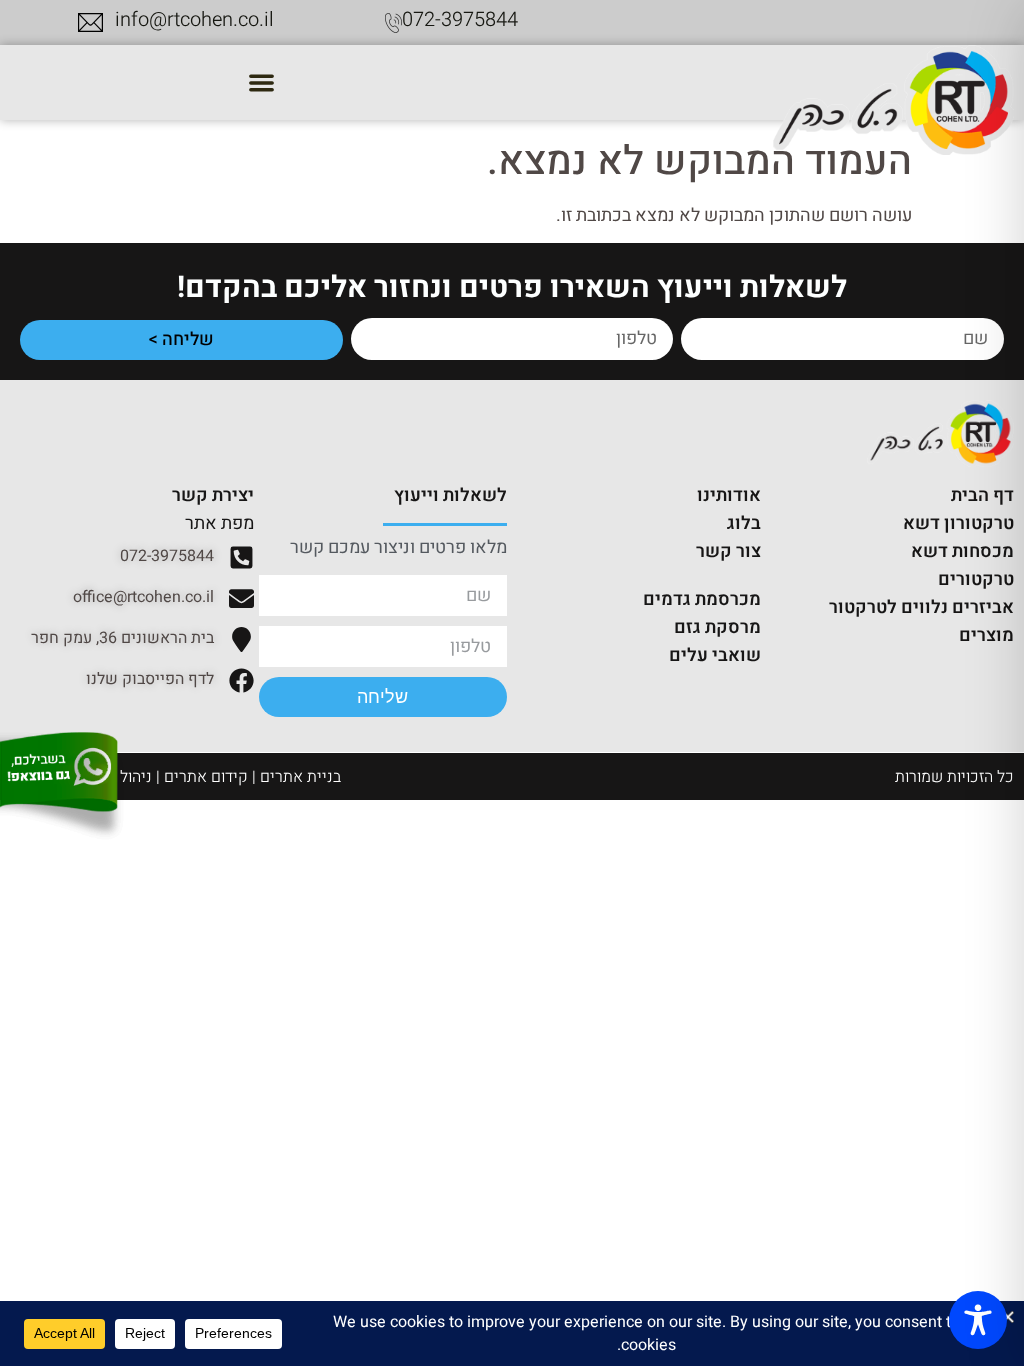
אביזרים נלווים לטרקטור (921, 607)
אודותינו (729, 495)
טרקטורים (976, 579)
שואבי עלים (715, 655)
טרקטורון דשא (958, 523)
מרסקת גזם (717, 627)
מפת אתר (219, 523)
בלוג (744, 523)
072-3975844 (460, 19)
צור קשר (728, 551)
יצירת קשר (213, 495)
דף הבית (982, 495)
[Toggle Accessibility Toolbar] (978, 1320)
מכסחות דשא (962, 551)
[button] (261, 82)
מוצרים (986, 635)
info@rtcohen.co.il (194, 19)
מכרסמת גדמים (702, 599)
